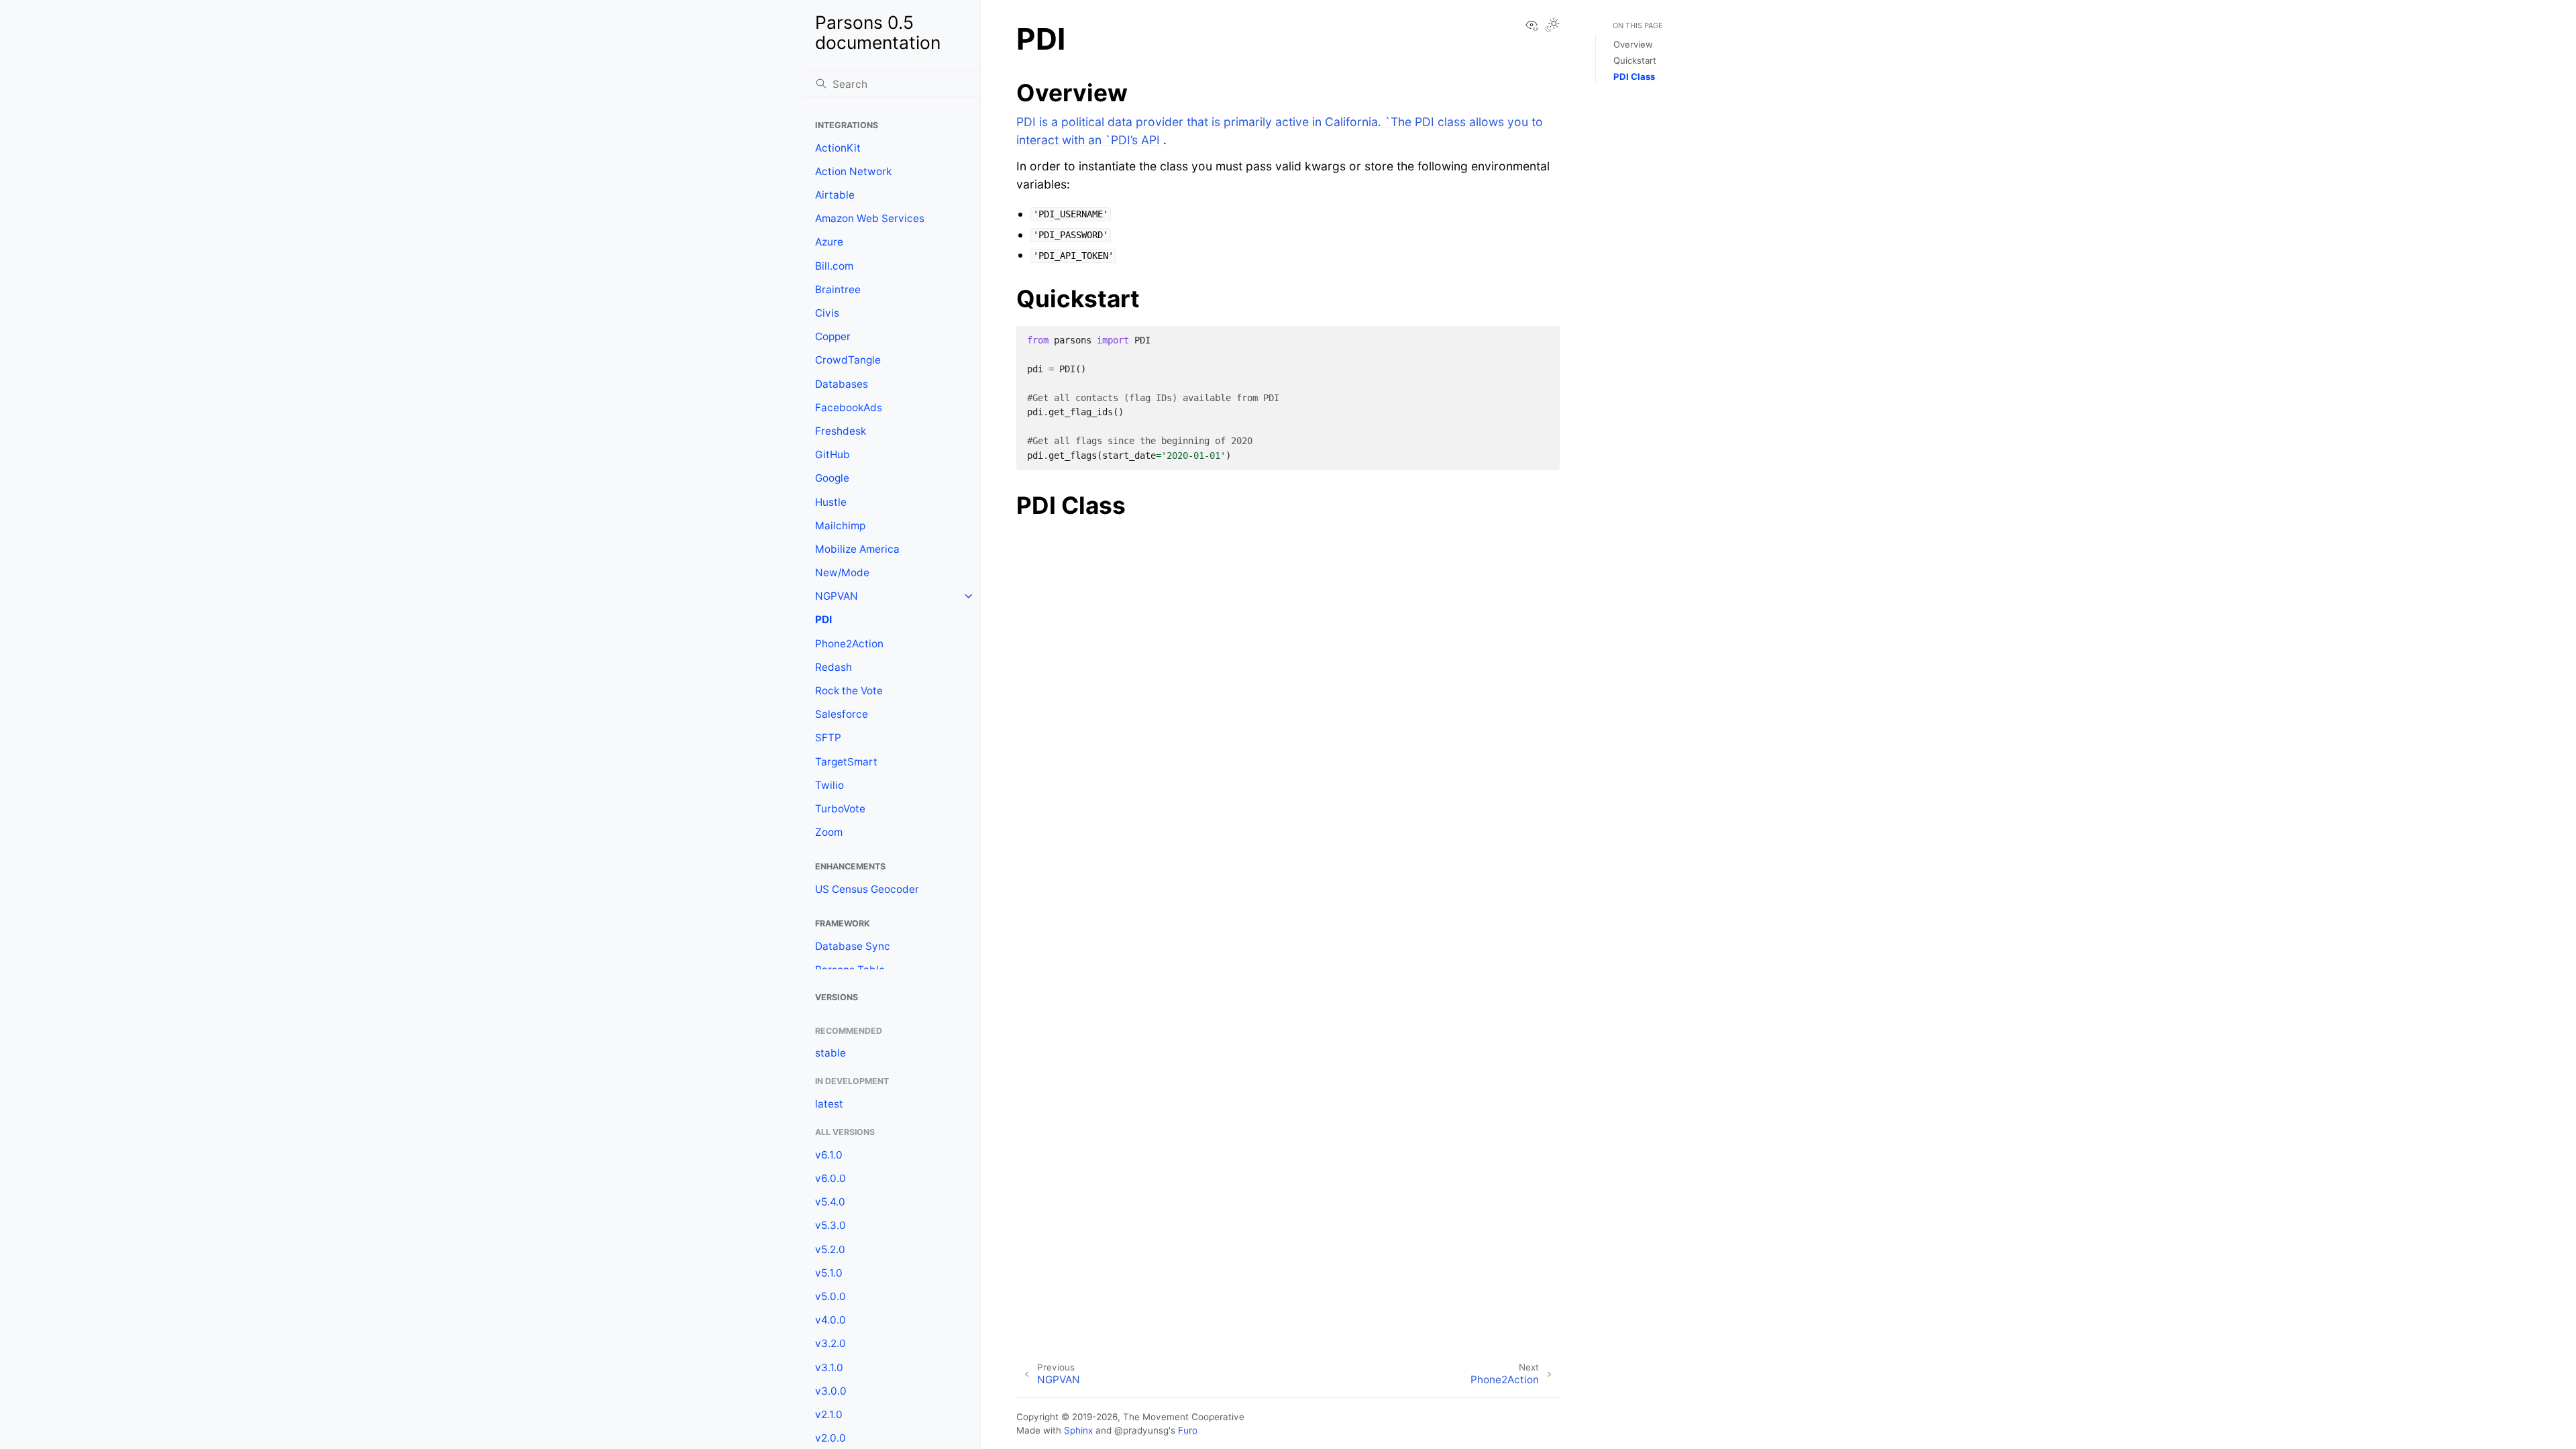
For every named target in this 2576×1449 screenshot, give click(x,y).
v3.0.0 (831, 1391)
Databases (842, 384)
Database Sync (853, 946)
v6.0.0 (830, 1178)
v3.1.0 (829, 1367)
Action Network (853, 171)
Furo (1188, 1430)
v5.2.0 (830, 1249)
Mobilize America (857, 549)
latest (829, 1104)
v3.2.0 (830, 1343)
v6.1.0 (829, 1155)
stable (830, 1053)
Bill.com (834, 266)
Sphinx (1078, 1430)
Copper (833, 336)
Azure (829, 242)
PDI (823, 620)
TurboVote (840, 809)
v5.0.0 (830, 1296)
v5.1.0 (829, 1273)
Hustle (831, 502)
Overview (1633, 44)
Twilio (829, 785)
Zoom (829, 832)
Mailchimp (840, 526)
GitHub (833, 454)
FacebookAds (849, 408)
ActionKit (838, 148)
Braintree (838, 289)
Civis (827, 313)
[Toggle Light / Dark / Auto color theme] (1552, 26)
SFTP (828, 738)
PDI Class (1634, 76)
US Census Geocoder (867, 889)
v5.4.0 (830, 1202)
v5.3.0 (830, 1225)
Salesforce (842, 714)
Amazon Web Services (870, 218)
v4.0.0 (830, 1320)
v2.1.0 (829, 1414)
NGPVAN (837, 596)
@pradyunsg (1141, 1430)
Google (832, 478)
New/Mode (842, 573)
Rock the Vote (849, 691)
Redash (834, 667)
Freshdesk (841, 431)
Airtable (835, 195)
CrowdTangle (848, 360)
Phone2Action (849, 644)
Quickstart (1635, 60)
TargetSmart (846, 762)
